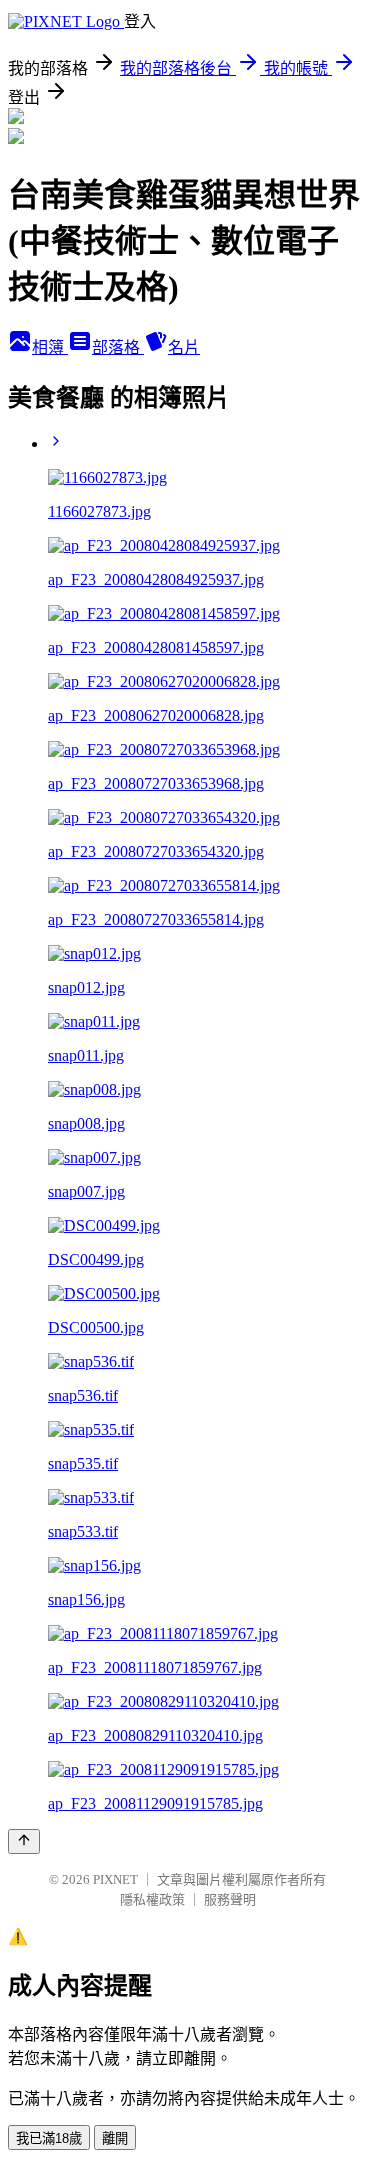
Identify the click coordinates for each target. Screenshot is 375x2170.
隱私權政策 (152, 1899)
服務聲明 (230, 1899)
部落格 (118, 347)
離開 (115, 2138)
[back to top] (24, 1841)
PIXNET (115, 1879)
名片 (184, 347)
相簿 (50, 347)
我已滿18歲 (49, 2138)
